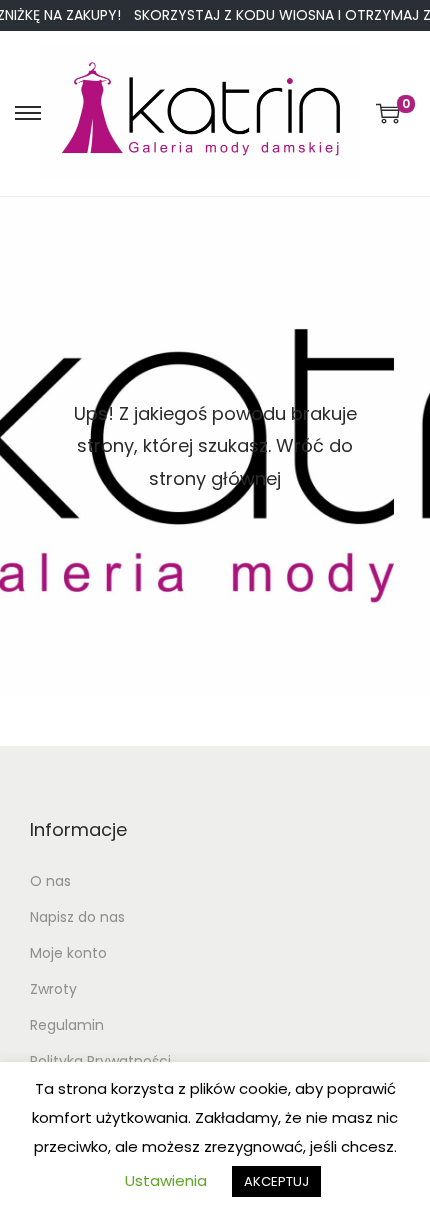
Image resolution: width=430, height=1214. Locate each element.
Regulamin (67, 1025)
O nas (50, 881)
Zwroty (53, 989)
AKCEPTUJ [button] (276, 1181)
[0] (388, 113)
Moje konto (68, 953)
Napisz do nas (77, 917)
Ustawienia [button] (166, 1180)
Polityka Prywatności (100, 1061)
